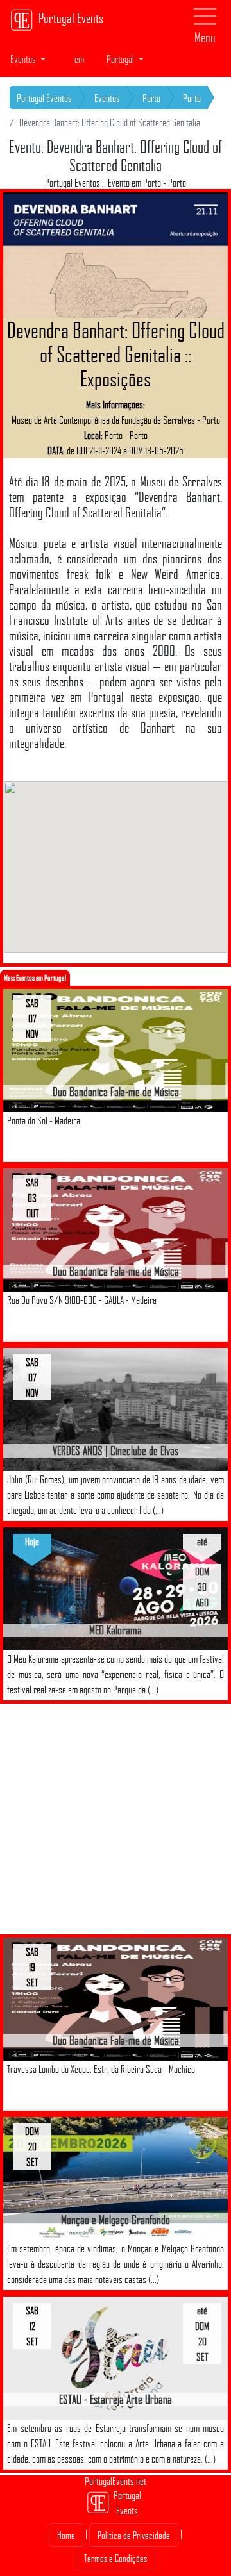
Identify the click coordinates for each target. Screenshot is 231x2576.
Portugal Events (71, 18)
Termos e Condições (116, 2558)
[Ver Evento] (116, 1050)
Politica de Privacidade (134, 2535)
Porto (151, 98)
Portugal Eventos (44, 98)
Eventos (107, 98)
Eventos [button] (24, 59)
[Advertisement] (116, 1819)
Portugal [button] (121, 59)
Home (66, 2535)
